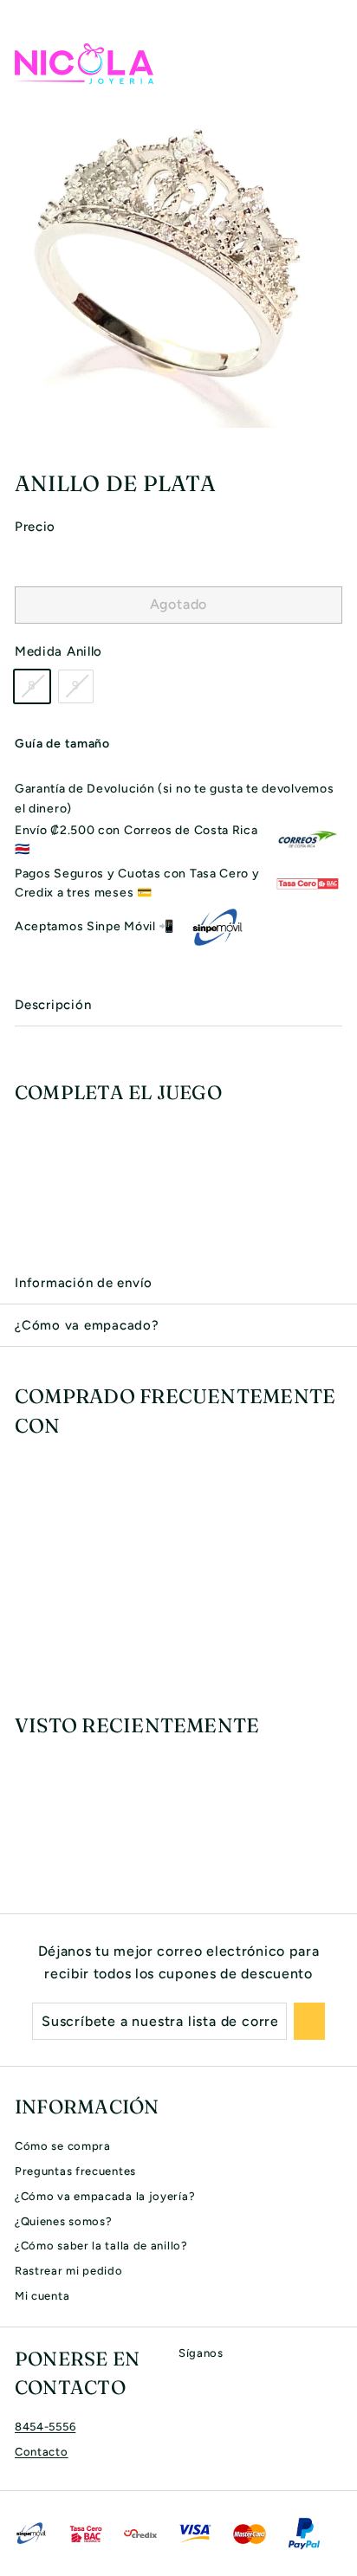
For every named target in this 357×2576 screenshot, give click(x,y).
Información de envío (84, 1283)
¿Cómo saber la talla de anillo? (101, 2246)
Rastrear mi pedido (69, 2271)
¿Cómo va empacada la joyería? (105, 2196)
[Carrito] (328, 63)
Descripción (53, 1005)
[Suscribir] (309, 2022)
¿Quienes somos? (64, 2221)
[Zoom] (341, 412)
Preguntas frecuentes (75, 2171)
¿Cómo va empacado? (87, 1325)
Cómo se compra (63, 2146)
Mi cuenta (42, 2296)
